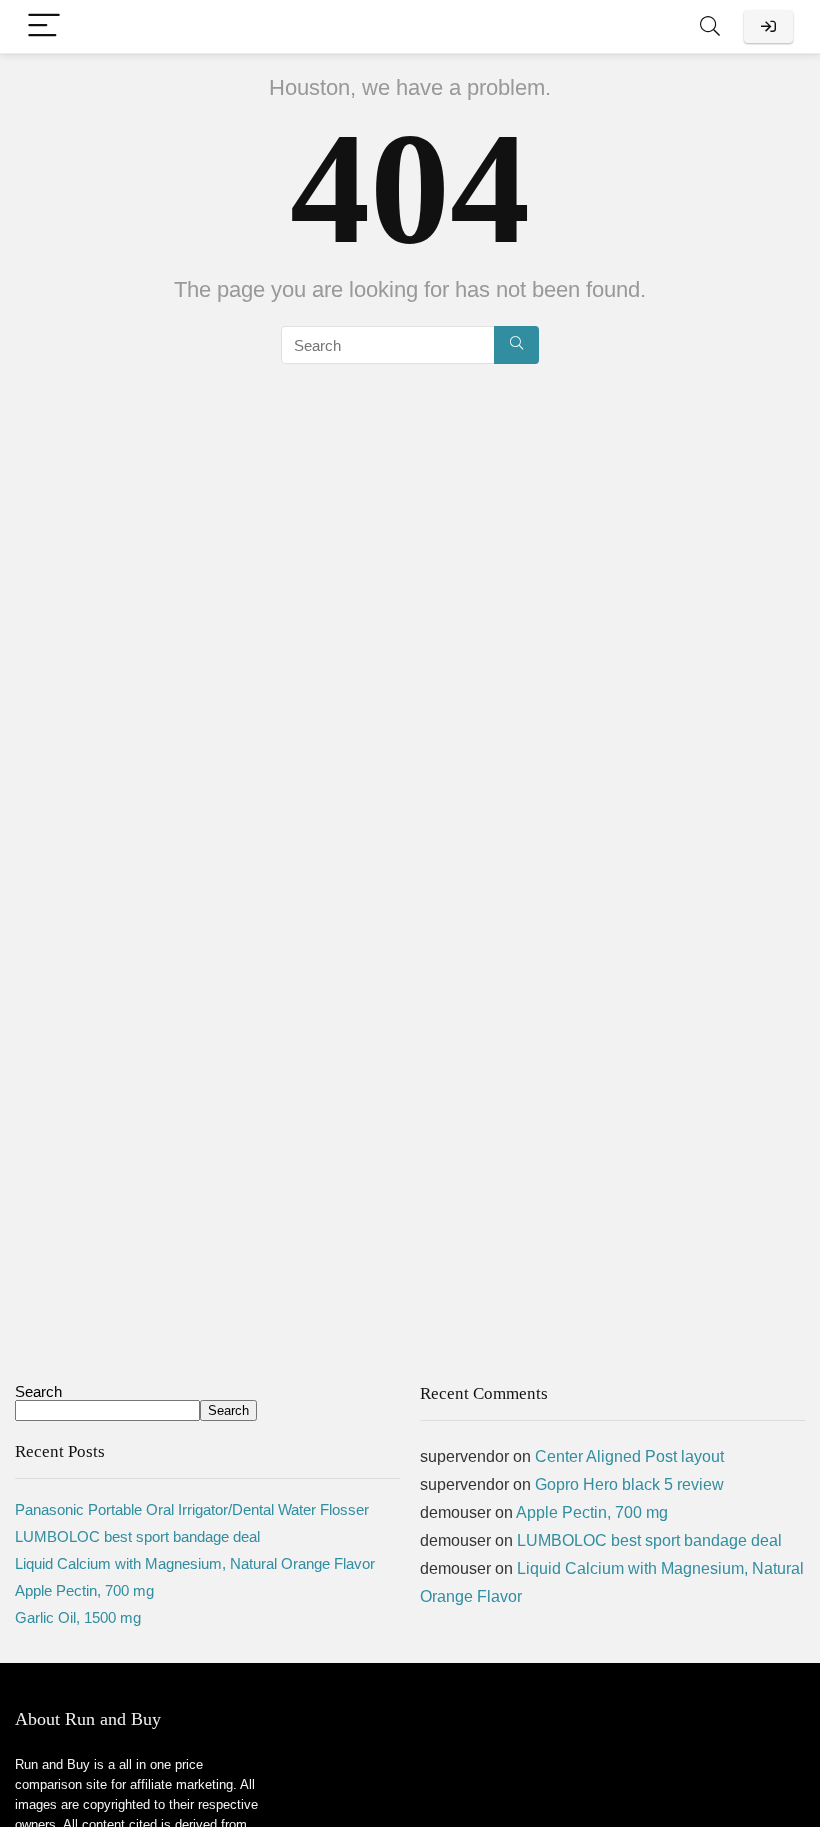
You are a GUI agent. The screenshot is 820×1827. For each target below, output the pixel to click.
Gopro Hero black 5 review (629, 1484)
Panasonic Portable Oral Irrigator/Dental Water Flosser (192, 1509)
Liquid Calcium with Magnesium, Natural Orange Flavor (195, 1563)
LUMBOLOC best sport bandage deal (137, 1536)
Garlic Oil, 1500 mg (78, 1617)
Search (38, 1391)
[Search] (710, 26)
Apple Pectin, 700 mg (84, 1590)
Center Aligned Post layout (629, 1456)
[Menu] (44, 26)
